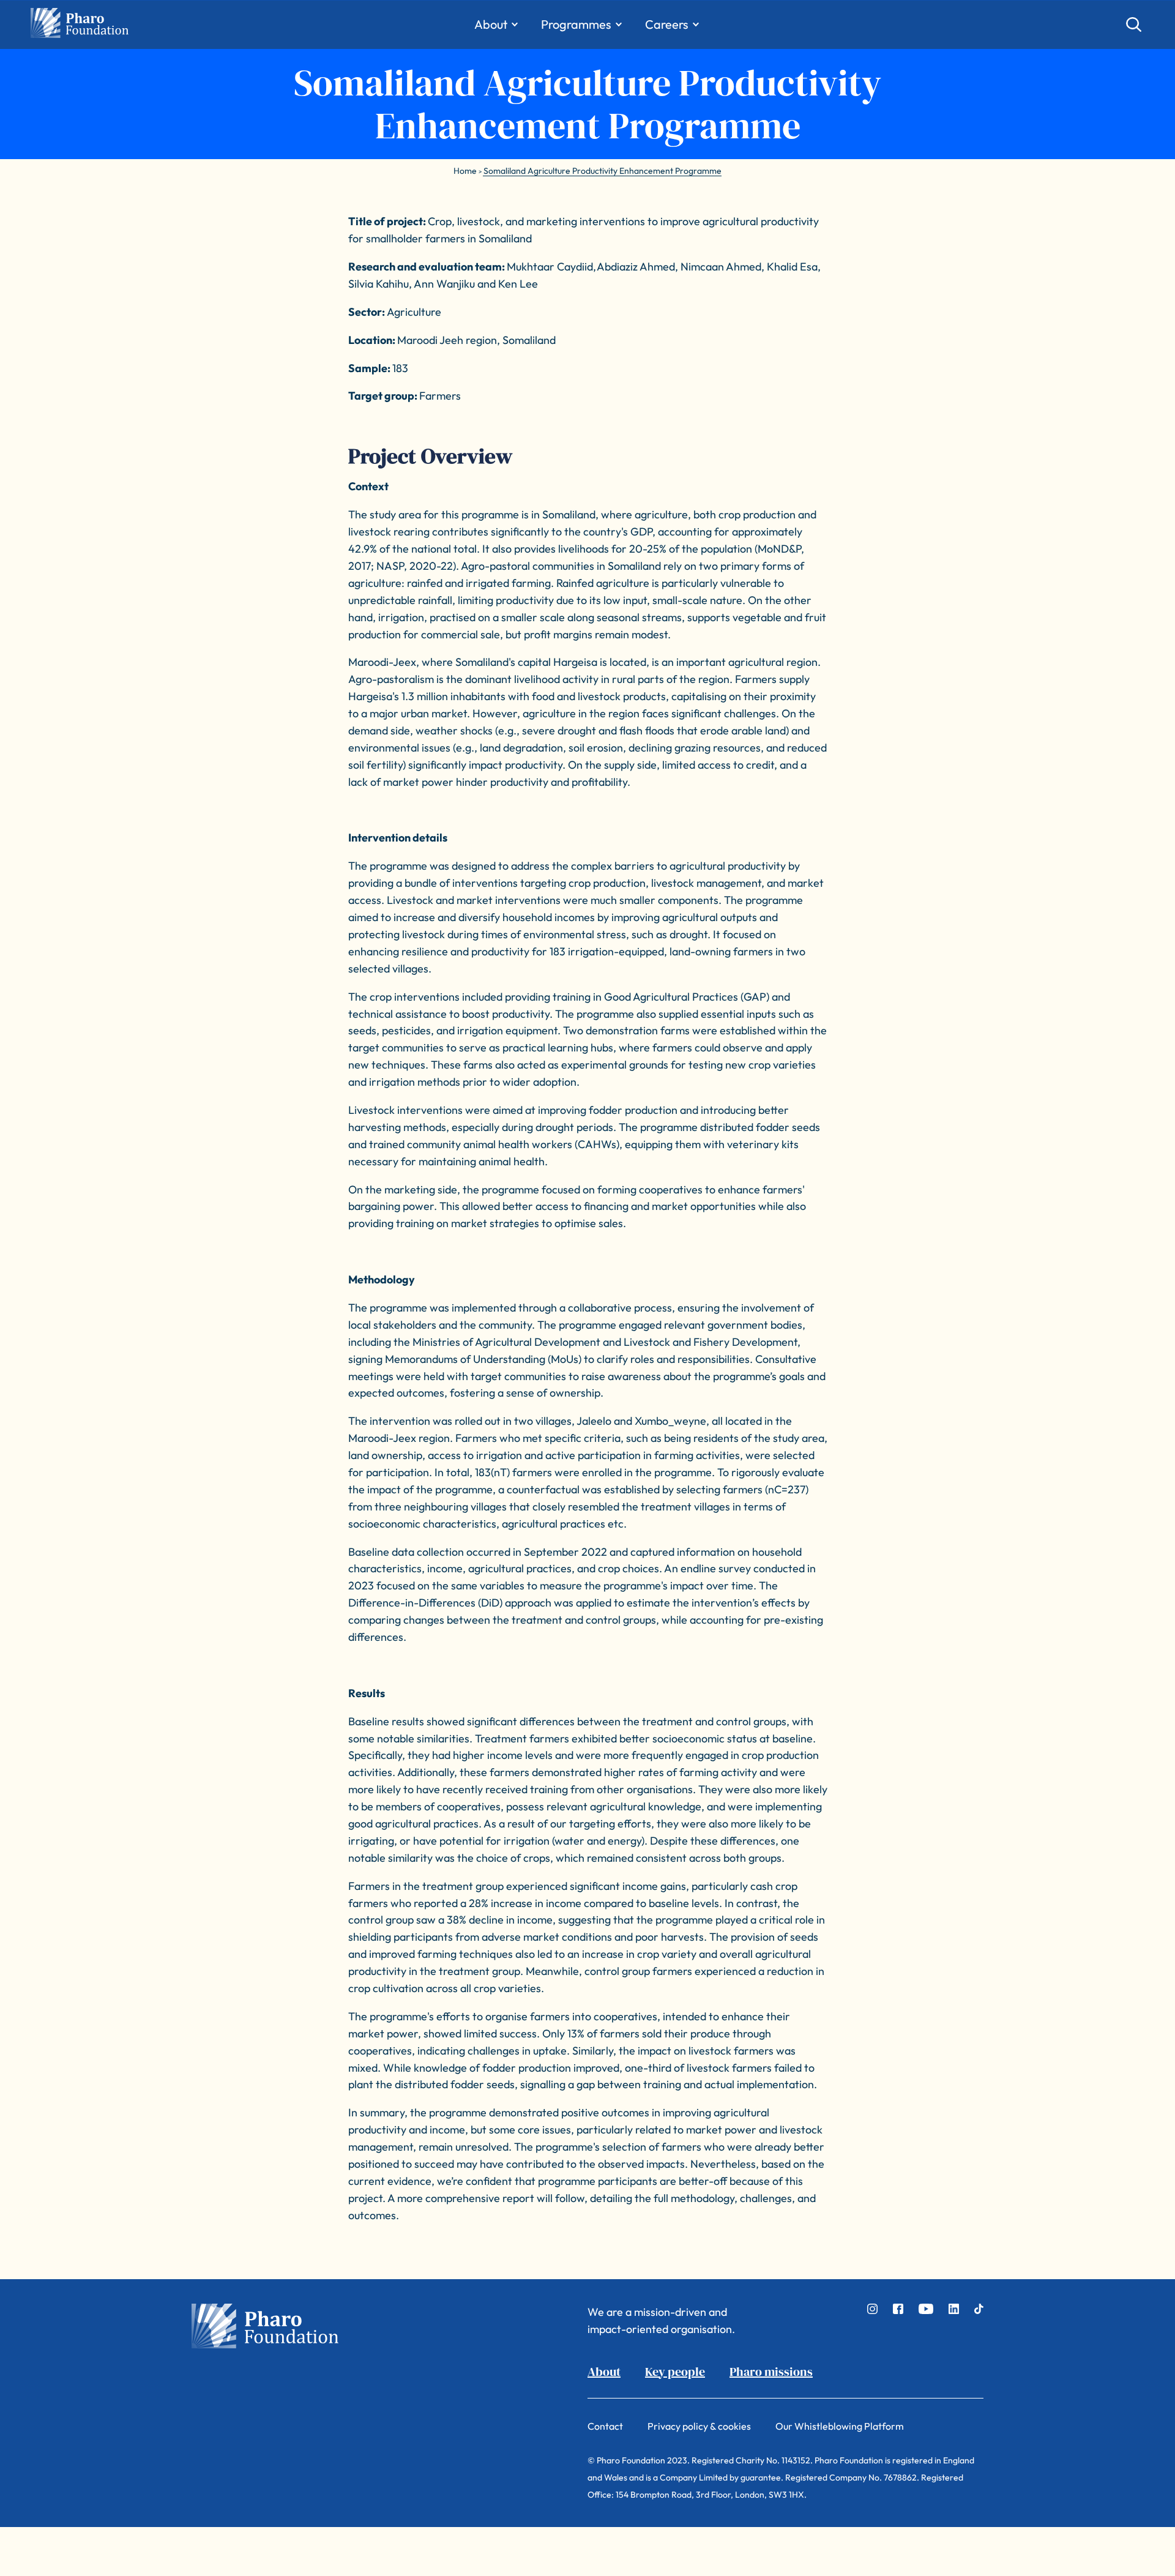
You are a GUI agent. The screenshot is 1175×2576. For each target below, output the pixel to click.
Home (465, 171)
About (604, 2372)
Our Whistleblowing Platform (840, 2426)
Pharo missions (771, 2372)
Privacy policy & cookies (699, 2426)
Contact (605, 2426)
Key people (675, 2372)
